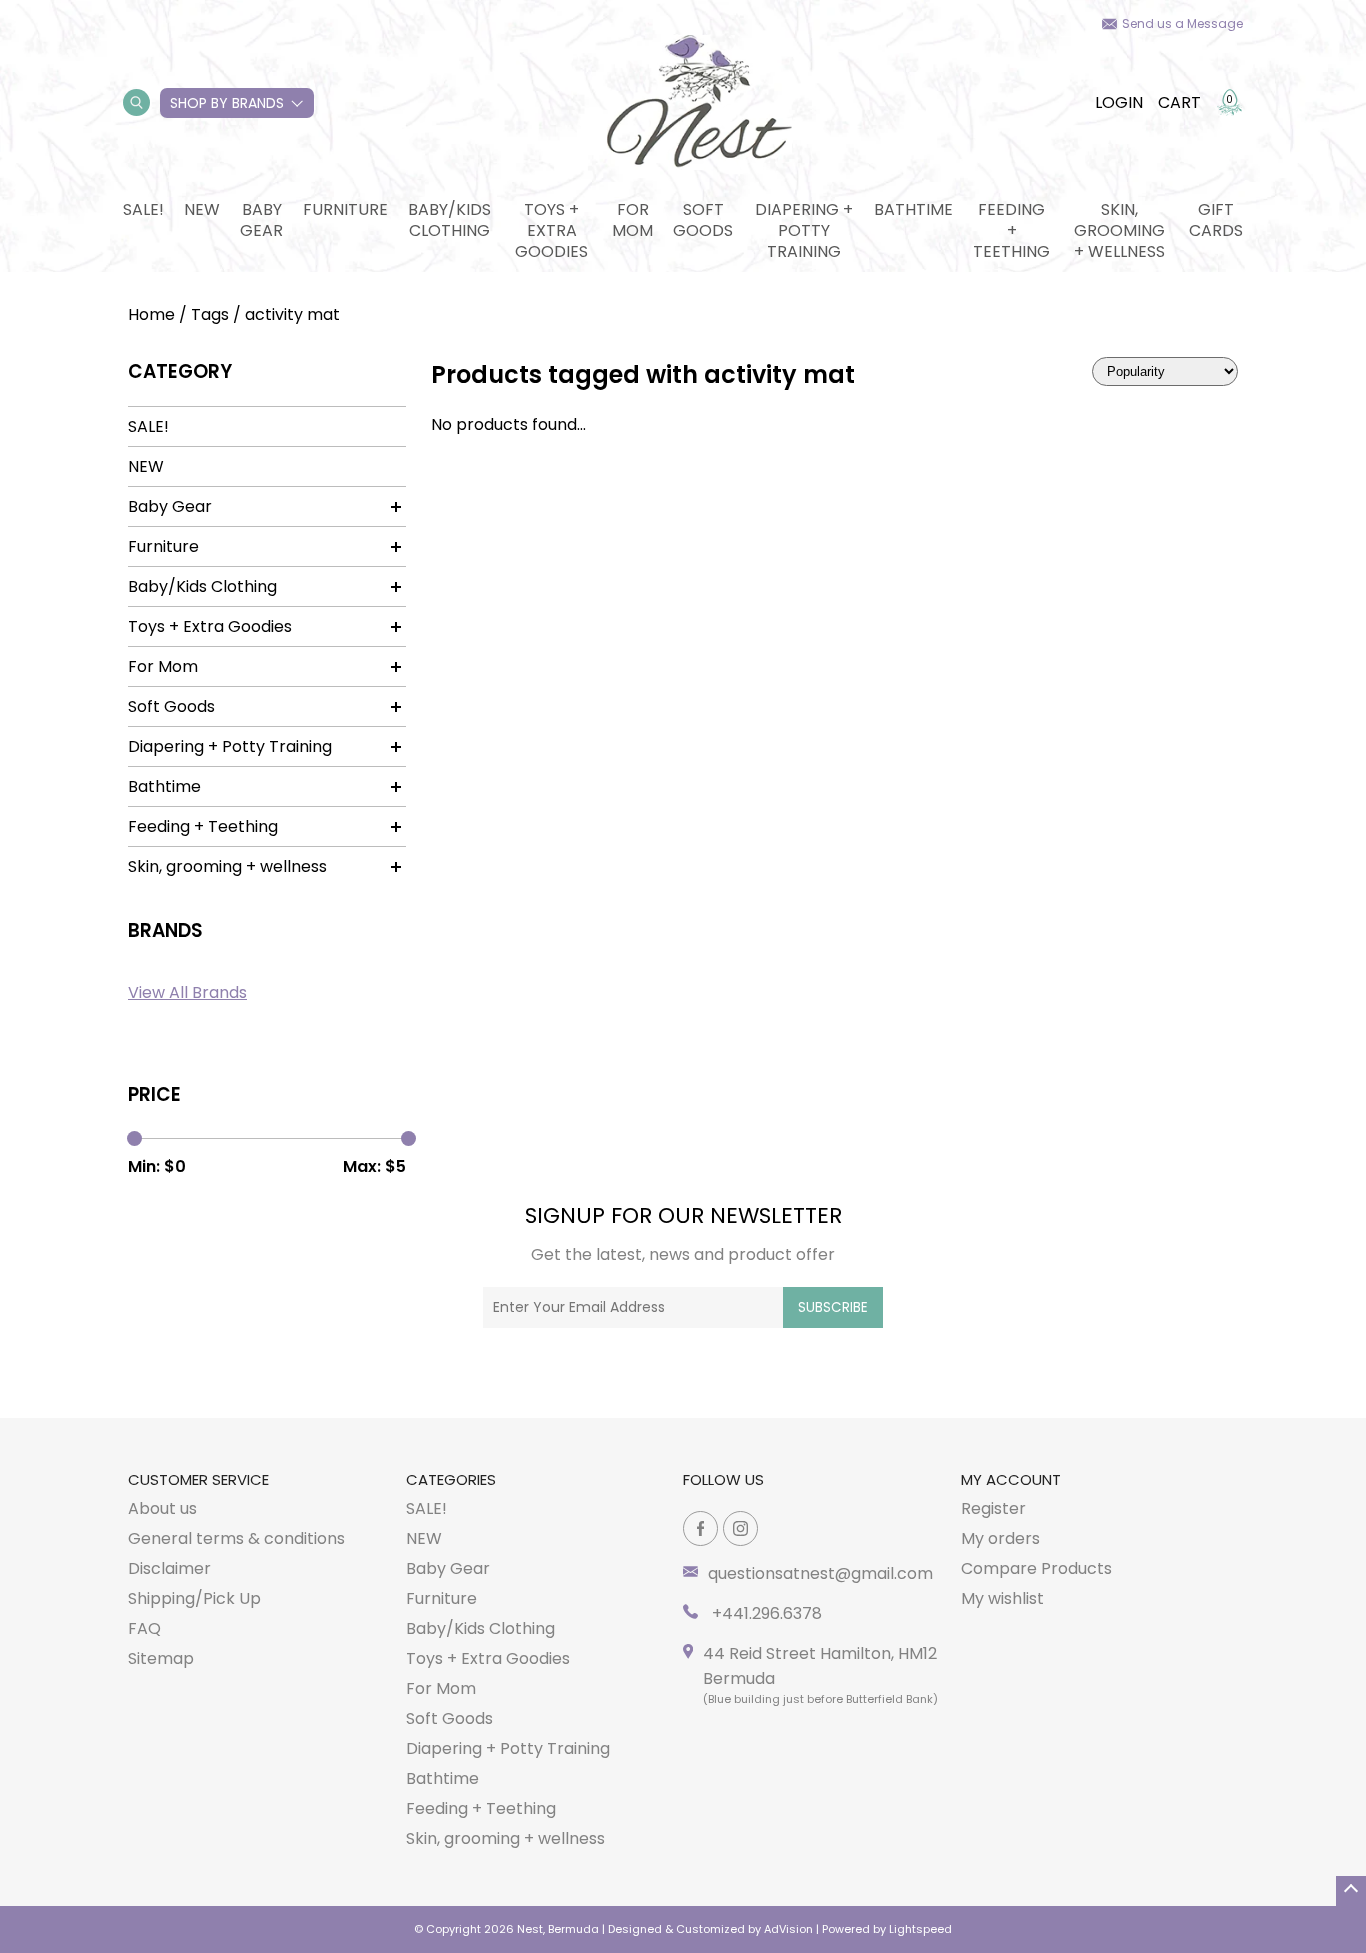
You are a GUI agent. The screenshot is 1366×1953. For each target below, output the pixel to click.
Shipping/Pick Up (194, 1598)
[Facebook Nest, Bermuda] (700, 1528)
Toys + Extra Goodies (551, 230)
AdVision (788, 1929)
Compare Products (1036, 1568)
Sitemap (161, 1658)
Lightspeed (920, 1929)
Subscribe (833, 1307)
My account (1011, 1479)
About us (162, 1508)
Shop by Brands (227, 103)
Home (151, 314)
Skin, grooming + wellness (1119, 230)
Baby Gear (261, 220)
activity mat (292, 314)
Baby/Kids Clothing (449, 220)
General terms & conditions (236, 1538)
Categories (451, 1479)
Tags (210, 314)
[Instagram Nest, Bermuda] (740, 1528)
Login (1119, 102)
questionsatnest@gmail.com (820, 1573)
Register (993, 1508)
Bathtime (913, 209)
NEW (202, 209)
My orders (1000, 1538)
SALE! (143, 209)
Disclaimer (169, 1568)
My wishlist (1002, 1598)
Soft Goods (703, 220)
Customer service (198, 1479)
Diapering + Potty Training (804, 230)
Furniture (345, 209)
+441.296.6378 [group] (765, 1613)
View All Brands (187, 992)
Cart (1179, 102)
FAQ (144, 1628)
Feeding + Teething (1011, 230)
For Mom (632, 220)
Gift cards (1216, 220)
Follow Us (723, 1479)
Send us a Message (1182, 23)
